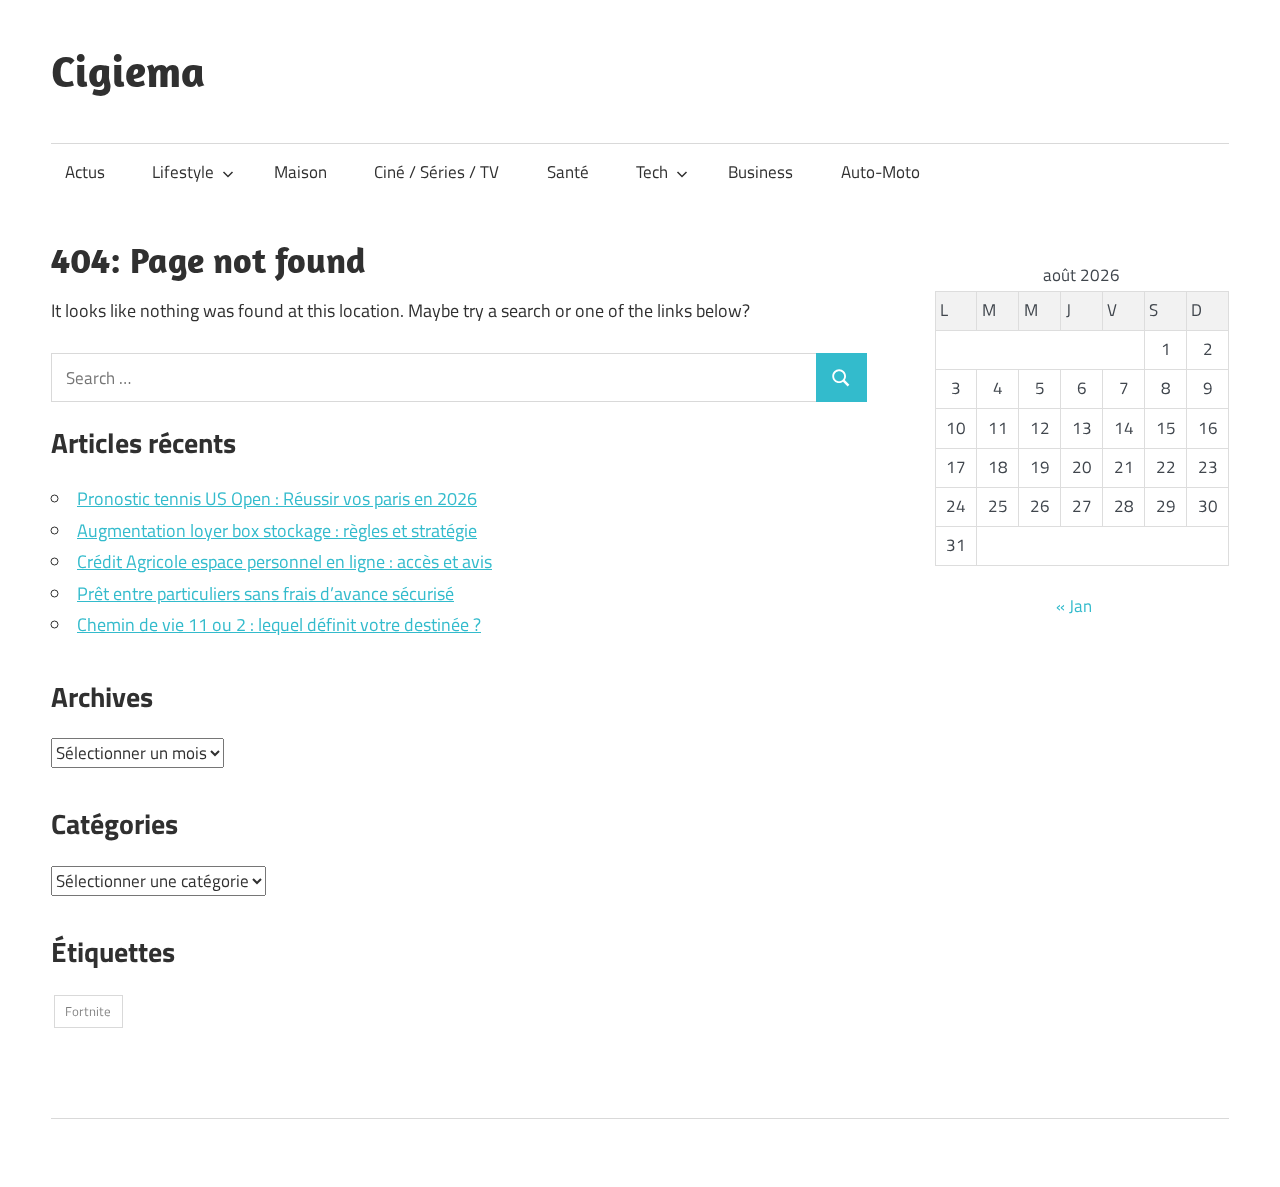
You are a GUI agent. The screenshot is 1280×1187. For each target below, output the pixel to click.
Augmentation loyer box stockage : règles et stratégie (277, 530)
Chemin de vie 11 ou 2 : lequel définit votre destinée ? (279, 624)
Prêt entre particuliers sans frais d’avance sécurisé (265, 593)
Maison (300, 172)
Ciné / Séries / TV (436, 172)
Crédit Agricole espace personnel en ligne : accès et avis (284, 561)
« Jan (1074, 606)
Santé (568, 172)
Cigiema (128, 71)
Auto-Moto (880, 172)
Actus (85, 172)
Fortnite (88, 1011)
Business (760, 172)
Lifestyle (183, 172)
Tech (652, 172)
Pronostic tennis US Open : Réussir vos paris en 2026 (277, 498)
